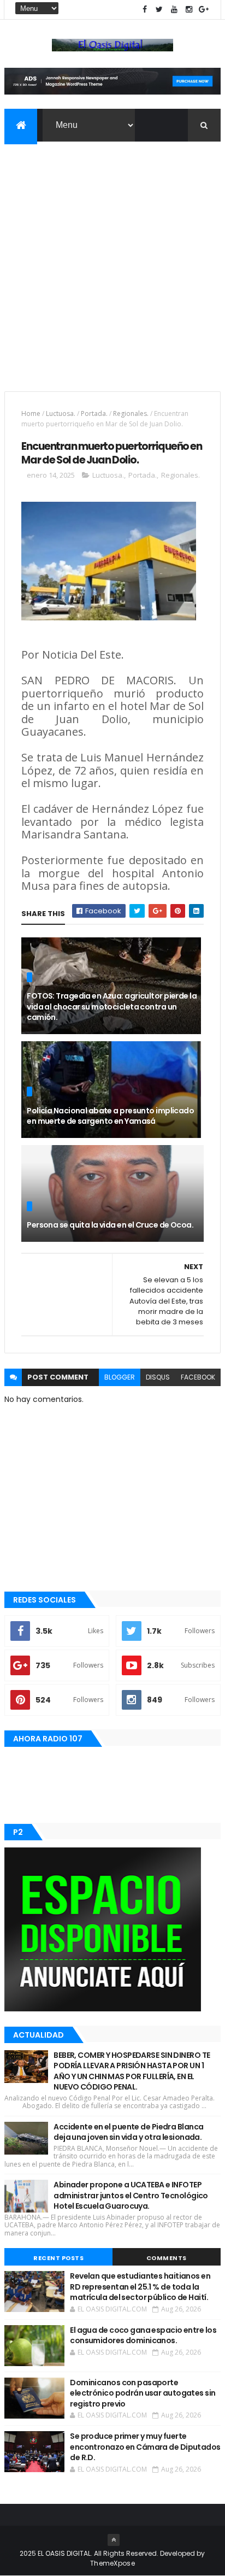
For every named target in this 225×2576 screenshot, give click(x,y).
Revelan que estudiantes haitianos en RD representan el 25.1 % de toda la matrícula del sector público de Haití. (140, 2287)
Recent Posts (58, 2258)
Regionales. (131, 413)
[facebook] (145, 10)
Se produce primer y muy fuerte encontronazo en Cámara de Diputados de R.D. (145, 2447)
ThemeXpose (112, 2563)
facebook (198, 1377)
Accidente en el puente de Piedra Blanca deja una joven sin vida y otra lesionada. (128, 2132)
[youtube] (174, 10)
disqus (158, 1377)
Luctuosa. (61, 413)
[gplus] (204, 10)
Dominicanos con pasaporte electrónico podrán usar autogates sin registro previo (143, 2393)
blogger (120, 1377)
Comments (167, 2258)
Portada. (94, 413)
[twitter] (159, 10)
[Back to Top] (114, 2540)
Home (31, 413)
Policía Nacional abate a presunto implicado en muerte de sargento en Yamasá (110, 1116)
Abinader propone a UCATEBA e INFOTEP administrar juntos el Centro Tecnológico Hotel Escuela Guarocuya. (131, 2195)
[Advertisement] (112, 260)
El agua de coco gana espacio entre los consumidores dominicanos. (143, 2336)
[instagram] (189, 10)
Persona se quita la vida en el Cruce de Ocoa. (110, 1225)
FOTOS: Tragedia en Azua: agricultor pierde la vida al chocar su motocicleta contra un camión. (112, 1007)
